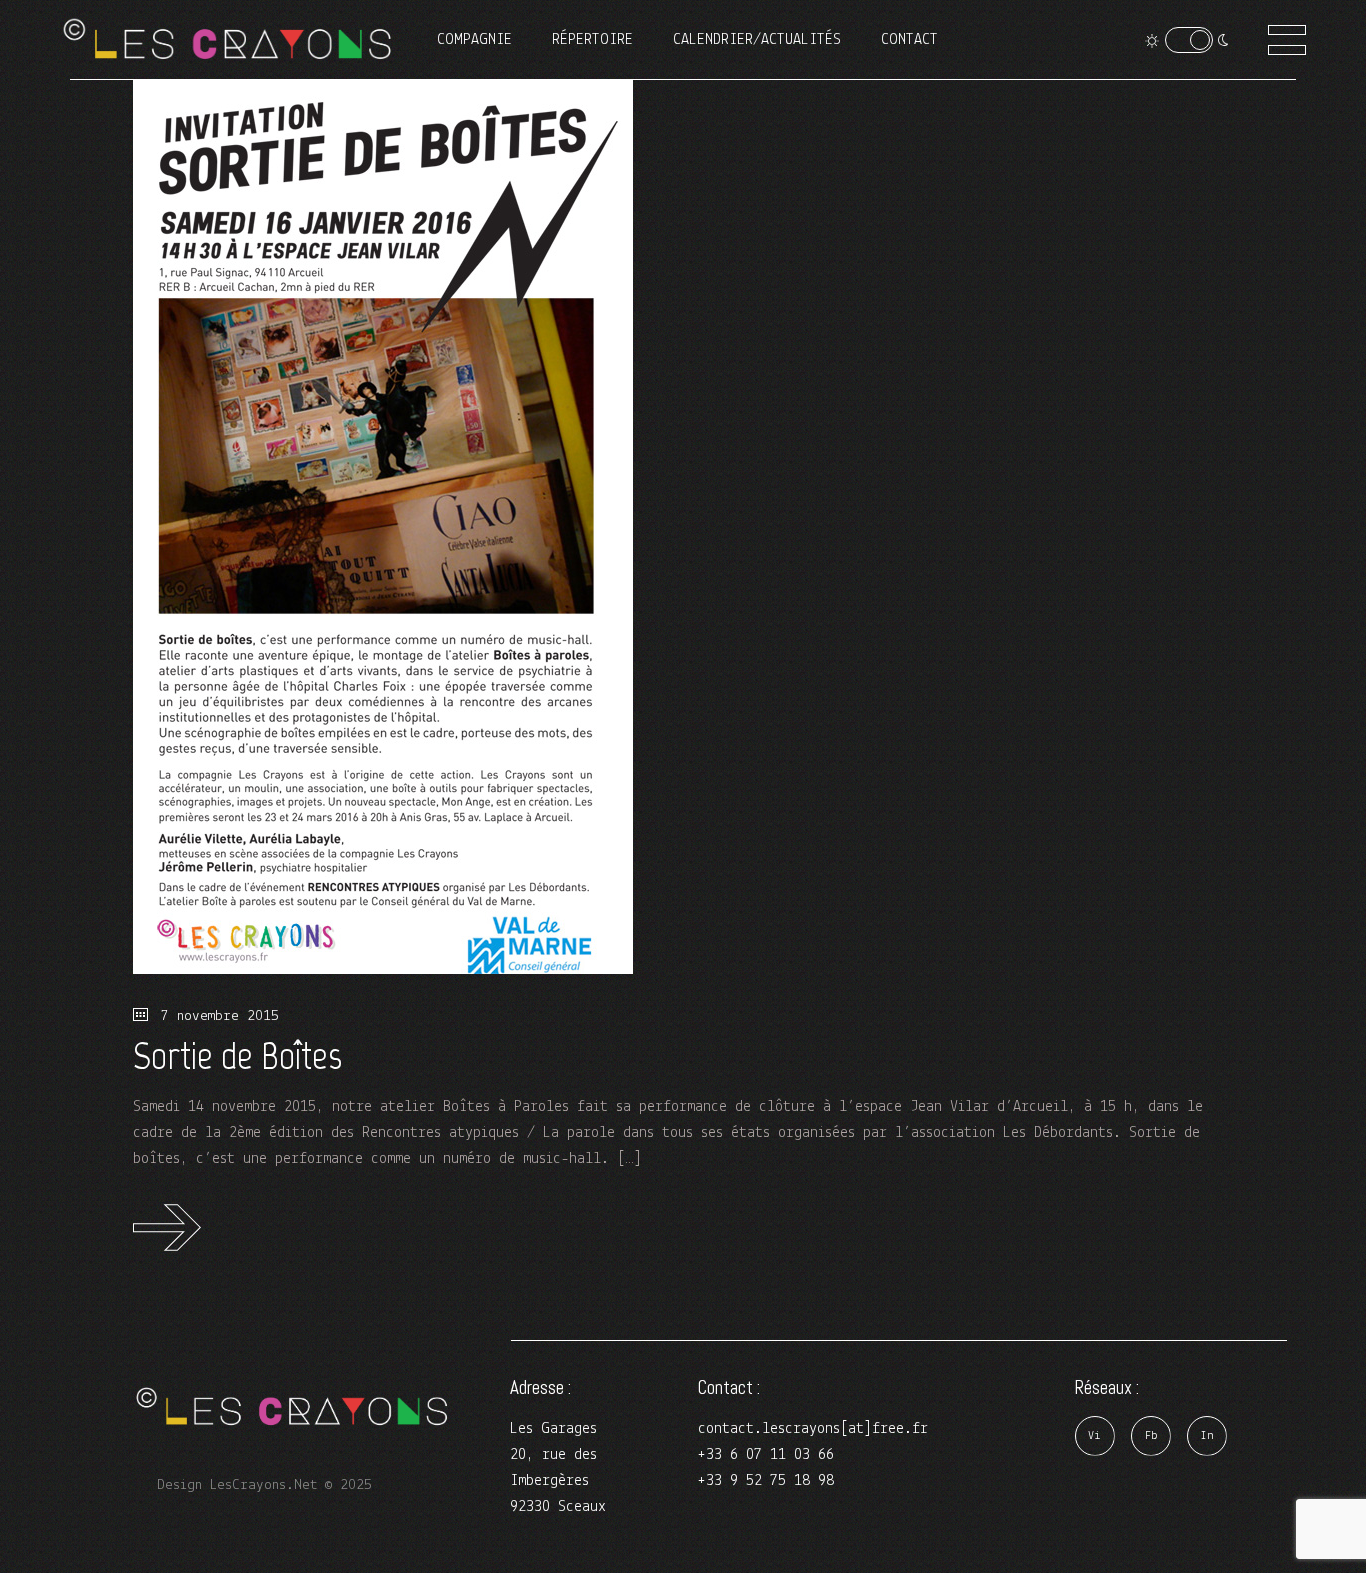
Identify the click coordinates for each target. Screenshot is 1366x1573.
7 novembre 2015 (216, 1016)
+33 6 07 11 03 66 (766, 1455)
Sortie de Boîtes (237, 1055)
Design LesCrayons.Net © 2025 (264, 1485)
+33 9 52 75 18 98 (766, 1481)
